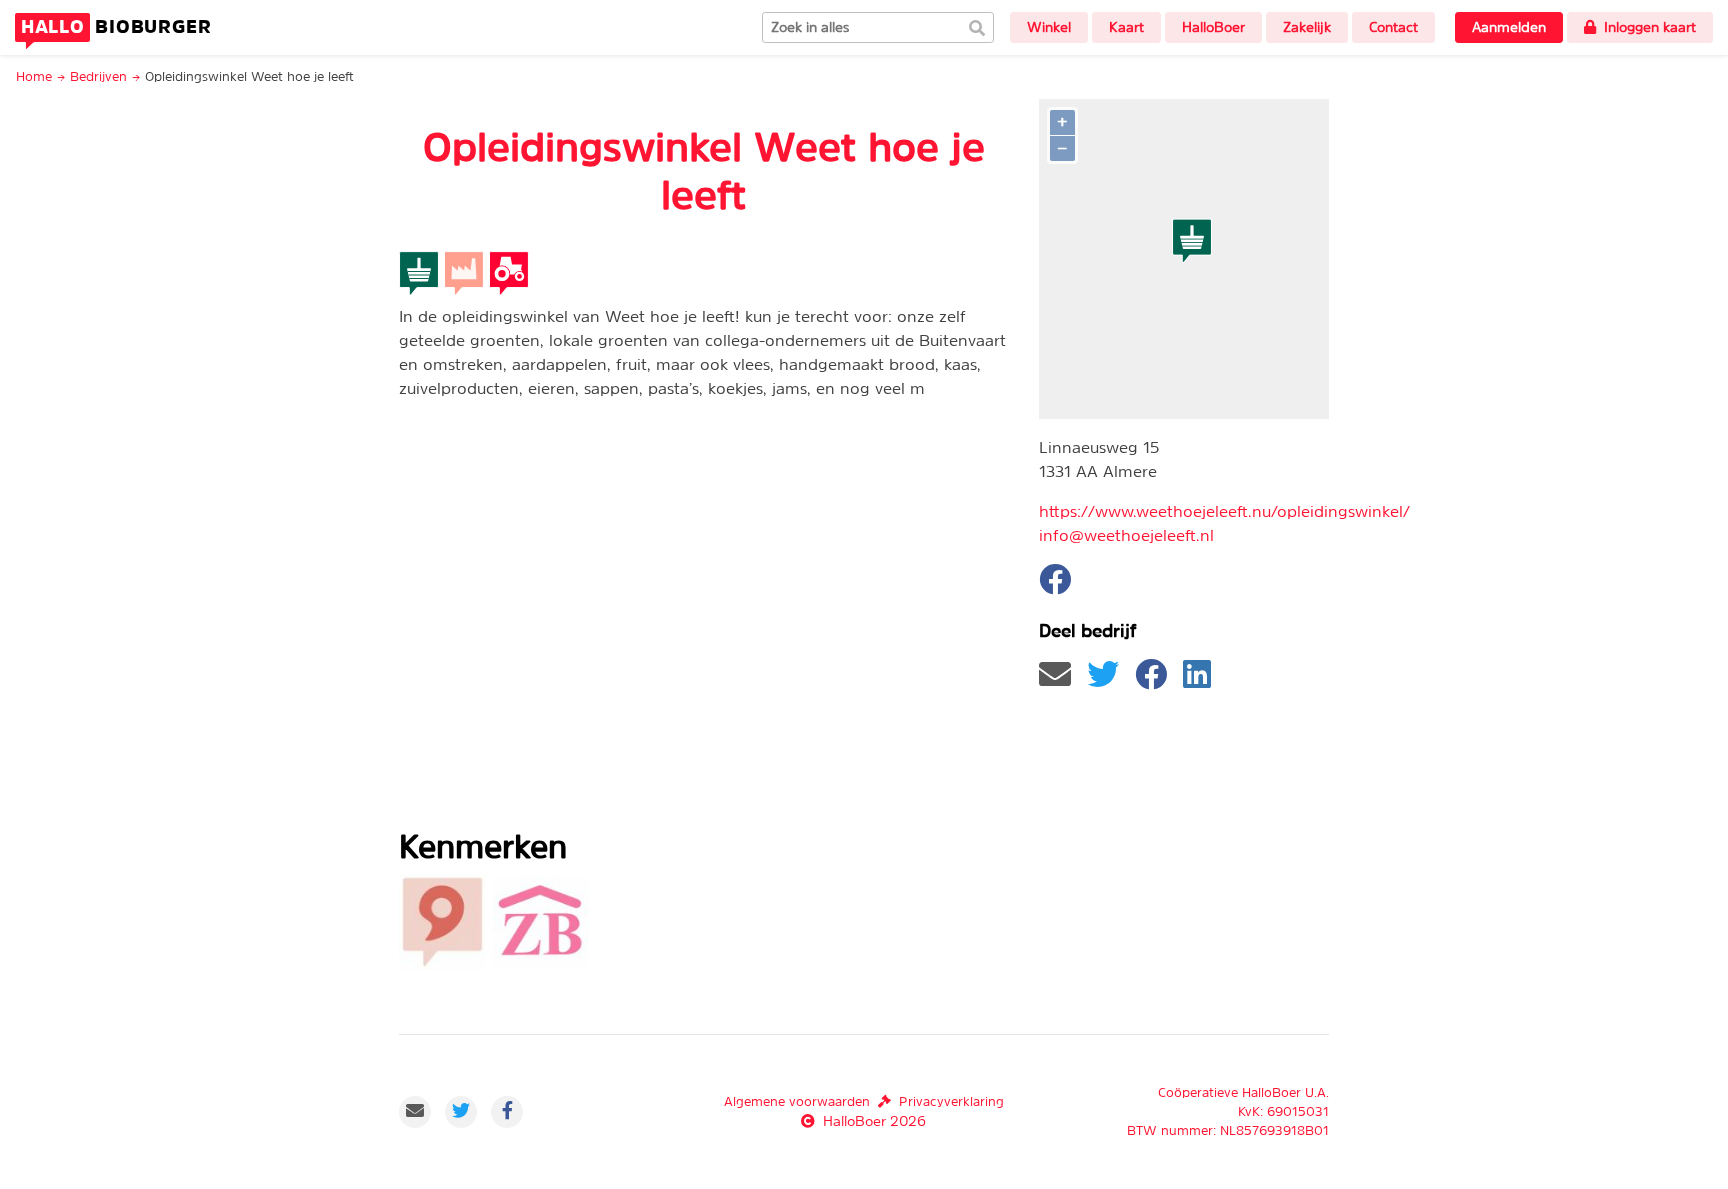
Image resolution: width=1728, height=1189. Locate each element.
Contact (1393, 27)
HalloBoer (1213, 27)
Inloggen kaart (1650, 27)
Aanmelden (1509, 27)
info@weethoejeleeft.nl (1126, 535)
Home (34, 76)
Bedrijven (98, 76)
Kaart (1126, 27)
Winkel (1049, 27)
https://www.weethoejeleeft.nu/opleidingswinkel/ (1224, 511)
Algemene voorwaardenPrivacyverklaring (864, 1101)
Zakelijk (1307, 27)
